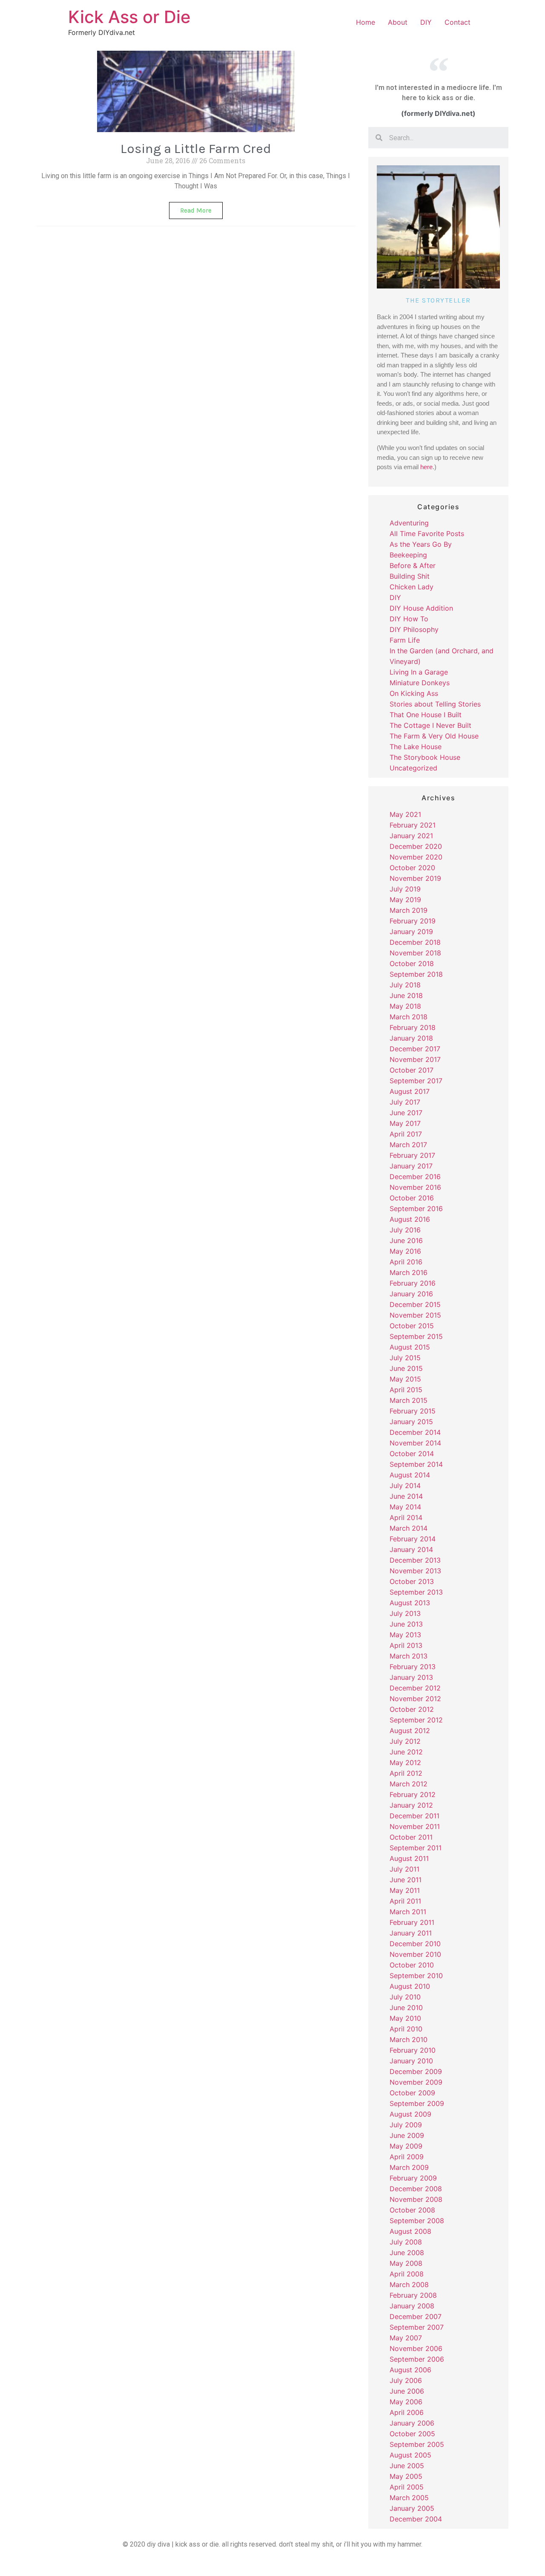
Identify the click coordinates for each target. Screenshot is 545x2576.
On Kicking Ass (414, 693)
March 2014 (409, 1528)
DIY (426, 22)
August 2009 (410, 2114)
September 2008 (417, 2221)
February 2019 (413, 921)
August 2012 (410, 1731)
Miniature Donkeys (420, 683)
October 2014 (412, 1454)
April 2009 (407, 2157)
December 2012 (415, 1688)
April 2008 (407, 2274)
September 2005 (417, 2444)
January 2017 (411, 1166)
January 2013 (411, 1677)
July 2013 (405, 1613)
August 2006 (410, 2370)
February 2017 (412, 1155)
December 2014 (415, 1432)
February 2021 (413, 825)
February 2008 (413, 2295)
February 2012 (413, 1794)
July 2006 (406, 2380)
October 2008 (412, 2210)
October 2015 (412, 1326)
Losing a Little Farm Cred (196, 149)
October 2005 (412, 2434)
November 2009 (416, 2082)
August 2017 (410, 1091)
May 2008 (406, 2263)
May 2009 (406, 2146)
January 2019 (411, 932)
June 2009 (407, 2135)
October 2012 (412, 1709)
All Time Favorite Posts (427, 534)
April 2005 (407, 2487)
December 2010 (415, 1944)
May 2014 (405, 1507)
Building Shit (410, 576)
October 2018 (412, 963)
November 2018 (415, 953)
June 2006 (407, 2391)
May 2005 (406, 2476)
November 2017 (415, 1059)
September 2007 (417, 2327)
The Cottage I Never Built (430, 725)
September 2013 (416, 1592)
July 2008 (406, 2242)
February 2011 (412, 1922)
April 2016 (406, 1262)
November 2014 (415, 1443)
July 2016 (405, 1230)
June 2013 (406, 1624)
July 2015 (405, 1358)
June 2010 (406, 2008)
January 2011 (411, 1933)
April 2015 (406, 1390)
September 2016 (416, 1209)
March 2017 (408, 1145)
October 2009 (412, 2093)
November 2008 (416, 2199)
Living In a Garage (419, 672)
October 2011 (411, 1837)
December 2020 (416, 846)
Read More (196, 211)
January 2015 (411, 1422)
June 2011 (406, 1880)
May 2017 (405, 1123)
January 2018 (411, 1038)
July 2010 (405, 1997)
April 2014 (406, 1517)
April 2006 (407, 2412)
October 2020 (412, 868)
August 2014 (410, 1475)
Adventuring (409, 523)
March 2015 (409, 1400)
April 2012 (406, 1773)
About (398, 22)
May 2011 (405, 1890)
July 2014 (405, 1486)
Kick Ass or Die (129, 17)
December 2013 (415, 1560)
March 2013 (409, 1656)
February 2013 (413, 1667)
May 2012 (405, 1763)
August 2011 (409, 1858)
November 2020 (416, 857)
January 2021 (411, 836)
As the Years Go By (421, 544)
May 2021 (405, 814)
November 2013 (415, 1571)
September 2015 (416, 1336)
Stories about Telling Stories (435, 704)
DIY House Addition (421, 608)
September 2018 (416, 974)
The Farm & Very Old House (434, 736)
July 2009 (406, 2125)
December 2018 (415, 942)
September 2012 (416, 1720)
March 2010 (409, 2039)
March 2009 (409, 2167)
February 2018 (413, 1027)
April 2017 (406, 1134)
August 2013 (410, 1603)
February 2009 (413, 2178)
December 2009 (416, 2071)
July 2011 (404, 1869)
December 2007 (416, 2316)
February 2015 (413, 1411)
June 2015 (406, 1368)
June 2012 (406, 1752)
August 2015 (410, 1347)
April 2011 (405, 1901)
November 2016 (415, 1187)
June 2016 (406, 1240)
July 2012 (405, 1741)
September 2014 (416, 1464)
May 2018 (405, 1006)
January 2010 (411, 2061)
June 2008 (407, 2253)
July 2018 (405, 985)
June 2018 (406, 995)
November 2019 (415, 878)
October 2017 (412, 1070)
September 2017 (416, 1081)
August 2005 (410, 2455)
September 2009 (417, 2103)
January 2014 (411, 1549)
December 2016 (415, 1177)
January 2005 (412, 2508)
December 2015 (415, 1304)
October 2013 (412, 1581)
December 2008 (416, 2189)
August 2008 (410, 2231)
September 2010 (416, 1976)
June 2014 (406, 1496)
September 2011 (416, 1848)
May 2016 (405, 1251)
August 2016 (410, 1219)
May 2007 (406, 2338)
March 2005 (409, 2498)
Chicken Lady (412, 587)
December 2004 (416, 2519)
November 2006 (416, 2348)
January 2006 (412, 2423)
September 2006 (417, 2359)
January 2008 (412, 2306)
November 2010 (415, 1954)
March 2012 (409, 1784)
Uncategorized (413, 768)
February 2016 (413, 1283)
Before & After (413, 565)
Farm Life (405, 640)
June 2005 (407, 2466)
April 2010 (406, 2029)
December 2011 (414, 1816)
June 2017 (406, 1113)
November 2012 (415, 1699)
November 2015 (415, 1315)
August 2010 (410, 1986)
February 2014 (413, 1539)
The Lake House (416, 747)
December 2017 (415, 1049)
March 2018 (409, 1017)
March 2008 (409, 2285)
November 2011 (415, 1826)
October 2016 (412, 1198)
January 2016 (411, 1294)
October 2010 (412, 1965)
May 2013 (405, 1635)
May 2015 (405, 1379)
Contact (458, 22)
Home (366, 22)
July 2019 (405, 889)
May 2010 (405, 2018)
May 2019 (405, 900)
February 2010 (413, 2050)
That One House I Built (426, 715)
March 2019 (409, 910)
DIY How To (409, 619)
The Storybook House (425, 757)
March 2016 (409, 1272)
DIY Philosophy (414, 629)
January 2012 (411, 1805)
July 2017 (405, 1102)
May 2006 (406, 2402)
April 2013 (406, 1645)
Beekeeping (408, 555)
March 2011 (408, 1912)
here (426, 467)
